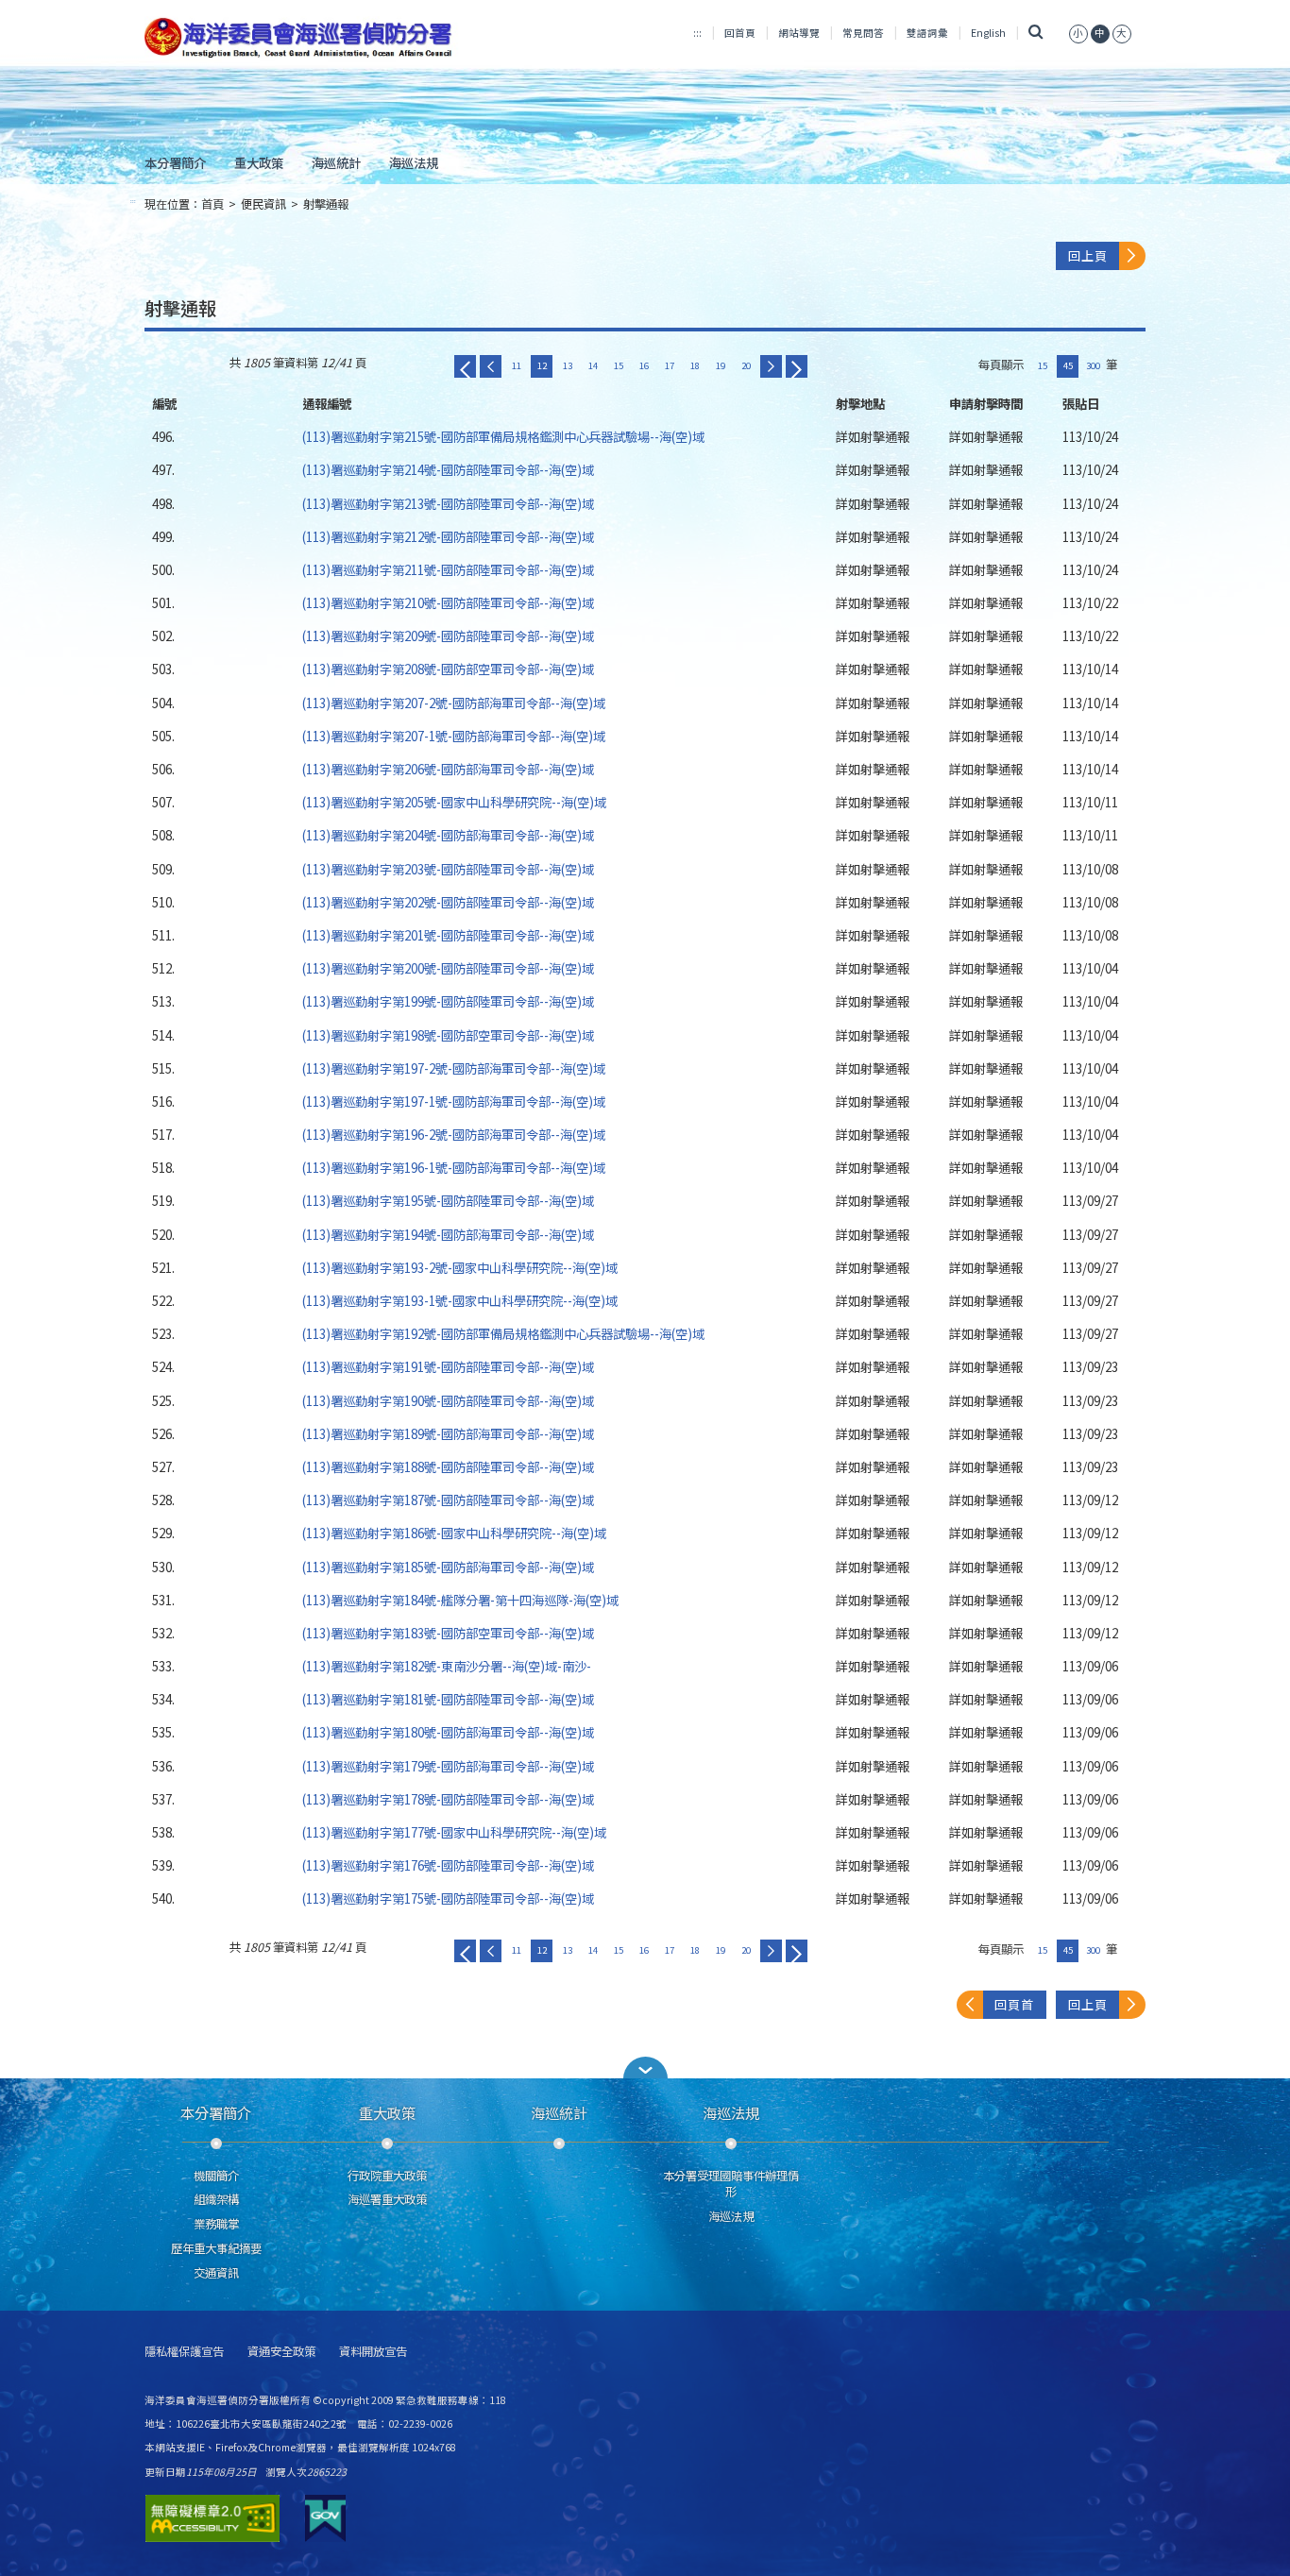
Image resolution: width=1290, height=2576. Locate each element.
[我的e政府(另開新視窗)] (325, 2518)
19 (721, 365)
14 (593, 365)
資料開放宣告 (373, 2352)
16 (644, 365)
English (988, 33)
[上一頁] (491, 366)
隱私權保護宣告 (184, 2352)
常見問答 (863, 33)
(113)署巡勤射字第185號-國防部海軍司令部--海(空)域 (448, 1567)
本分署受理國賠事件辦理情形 (731, 2184)
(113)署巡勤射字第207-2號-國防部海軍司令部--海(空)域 (454, 703)
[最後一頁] (797, 366)
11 (517, 365)
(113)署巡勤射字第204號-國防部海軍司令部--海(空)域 (448, 835)
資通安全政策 (281, 2352)
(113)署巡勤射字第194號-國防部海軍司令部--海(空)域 (448, 1234)
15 (619, 365)
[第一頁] (465, 366)
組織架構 (216, 2199)
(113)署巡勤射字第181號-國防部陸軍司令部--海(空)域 (448, 1699)
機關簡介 (216, 2176)
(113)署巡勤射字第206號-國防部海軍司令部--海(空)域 (448, 769)
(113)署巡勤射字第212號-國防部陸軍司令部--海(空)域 (448, 536)
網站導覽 (799, 33)
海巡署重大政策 (387, 2199)
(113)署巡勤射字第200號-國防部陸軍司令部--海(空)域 (448, 968)
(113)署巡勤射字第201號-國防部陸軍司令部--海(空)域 (448, 935)
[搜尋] (1035, 33)
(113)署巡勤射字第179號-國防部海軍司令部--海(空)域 (448, 1766)
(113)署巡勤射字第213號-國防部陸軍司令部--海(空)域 (448, 503)
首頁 (212, 204)
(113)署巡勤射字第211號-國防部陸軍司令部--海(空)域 (448, 569)
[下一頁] (771, 366)
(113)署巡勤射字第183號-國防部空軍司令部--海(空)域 (448, 1633)
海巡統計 (336, 162)
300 (1093, 365)
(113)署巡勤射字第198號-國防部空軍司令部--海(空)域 (448, 1035)
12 (542, 365)
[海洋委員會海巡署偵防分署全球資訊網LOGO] (302, 38)
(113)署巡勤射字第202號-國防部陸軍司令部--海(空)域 (448, 902)
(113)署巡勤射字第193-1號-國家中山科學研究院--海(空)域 (460, 1300)
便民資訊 (263, 204)
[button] (645, 2068)
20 (746, 365)
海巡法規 (414, 162)
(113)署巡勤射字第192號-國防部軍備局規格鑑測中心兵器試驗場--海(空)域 (503, 1333)
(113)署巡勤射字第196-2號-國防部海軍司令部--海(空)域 (454, 1134)
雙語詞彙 (927, 33)
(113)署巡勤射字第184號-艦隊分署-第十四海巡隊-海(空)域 (460, 1600)
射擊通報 (326, 204)
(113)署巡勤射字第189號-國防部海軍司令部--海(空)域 (448, 1433)
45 (1068, 365)
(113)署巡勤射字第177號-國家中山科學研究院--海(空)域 (454, 1832)
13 (568, 365)
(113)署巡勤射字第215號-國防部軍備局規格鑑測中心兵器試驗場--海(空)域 (503, 436)
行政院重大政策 (387, 2176)
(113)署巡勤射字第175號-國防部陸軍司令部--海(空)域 (448, 1898)
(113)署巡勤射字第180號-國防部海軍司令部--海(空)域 (448, 1732)
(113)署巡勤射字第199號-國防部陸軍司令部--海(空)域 (448, 1001)
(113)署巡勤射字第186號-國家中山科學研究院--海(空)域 (454, 1533)
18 (695, 365)
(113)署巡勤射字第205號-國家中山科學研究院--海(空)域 (454, 802)
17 (670, 365)
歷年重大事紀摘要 (216, 2248)
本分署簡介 (175, 162)
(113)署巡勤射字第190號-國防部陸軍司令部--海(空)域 (448, 1400)
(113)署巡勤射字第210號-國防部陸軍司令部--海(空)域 (448, 602)
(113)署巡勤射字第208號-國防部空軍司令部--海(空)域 (448, 669)
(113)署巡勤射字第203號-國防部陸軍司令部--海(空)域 (448, 869)
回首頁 (740, 33)
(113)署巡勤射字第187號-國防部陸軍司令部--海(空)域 (448, 1500)
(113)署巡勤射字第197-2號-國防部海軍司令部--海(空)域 (454, 1068)
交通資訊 (216, 2273)
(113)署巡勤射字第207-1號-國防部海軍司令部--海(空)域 (454, 736)
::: (697, 33)
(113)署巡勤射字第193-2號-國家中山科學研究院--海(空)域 (460, 1267)
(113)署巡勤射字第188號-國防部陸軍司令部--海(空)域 (448, 1466)
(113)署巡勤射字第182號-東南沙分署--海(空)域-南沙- (447, 1666)
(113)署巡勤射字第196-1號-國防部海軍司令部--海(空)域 (454, 1167)
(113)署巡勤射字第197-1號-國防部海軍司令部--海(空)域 (454, 1101)
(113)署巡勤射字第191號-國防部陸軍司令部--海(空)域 (448, 1366)
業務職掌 (216, 2224)
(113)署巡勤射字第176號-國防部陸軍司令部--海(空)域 (448, 1865)
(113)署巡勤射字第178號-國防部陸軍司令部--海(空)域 (448, 1799)
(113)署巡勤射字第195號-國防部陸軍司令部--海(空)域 (448, 1200)
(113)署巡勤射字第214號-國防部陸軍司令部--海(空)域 (448, 469)
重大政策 (259, 162)
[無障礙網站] (212, 2518)
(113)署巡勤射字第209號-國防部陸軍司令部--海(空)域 (448, 636)
